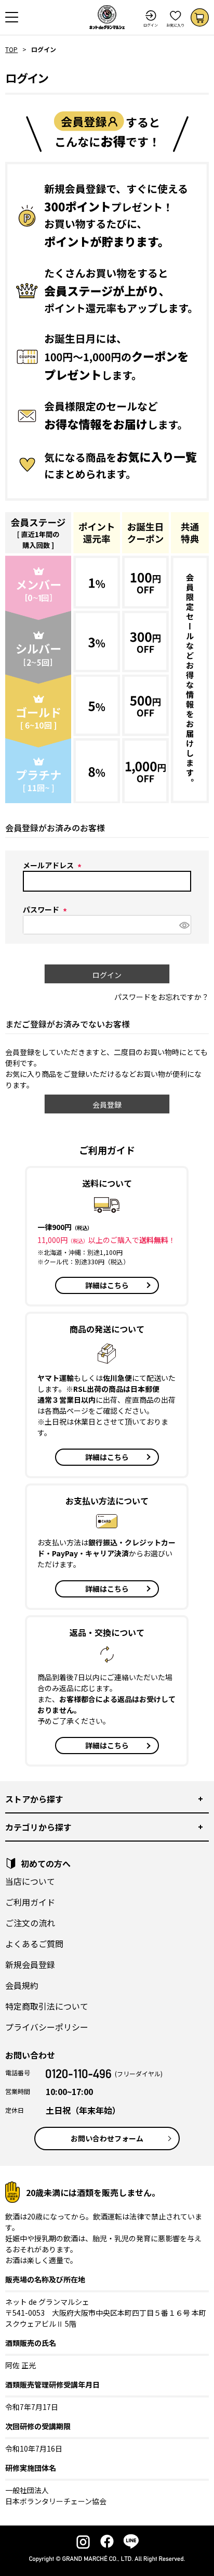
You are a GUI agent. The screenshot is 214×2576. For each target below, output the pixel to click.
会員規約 (22, 1985)
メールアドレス (54, 865)
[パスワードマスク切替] (184, 925)
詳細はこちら (107, 1285)
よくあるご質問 (34, 1944)
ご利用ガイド (30, 1902)
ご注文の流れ (30, 1923)
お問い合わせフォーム (107, 2138)
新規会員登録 (30, 1964)
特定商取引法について (47, 2006)
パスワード (46, 909)
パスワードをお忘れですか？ (162, 997)
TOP (11, 49)
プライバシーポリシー (47, 2027)
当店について (30, 1881)
